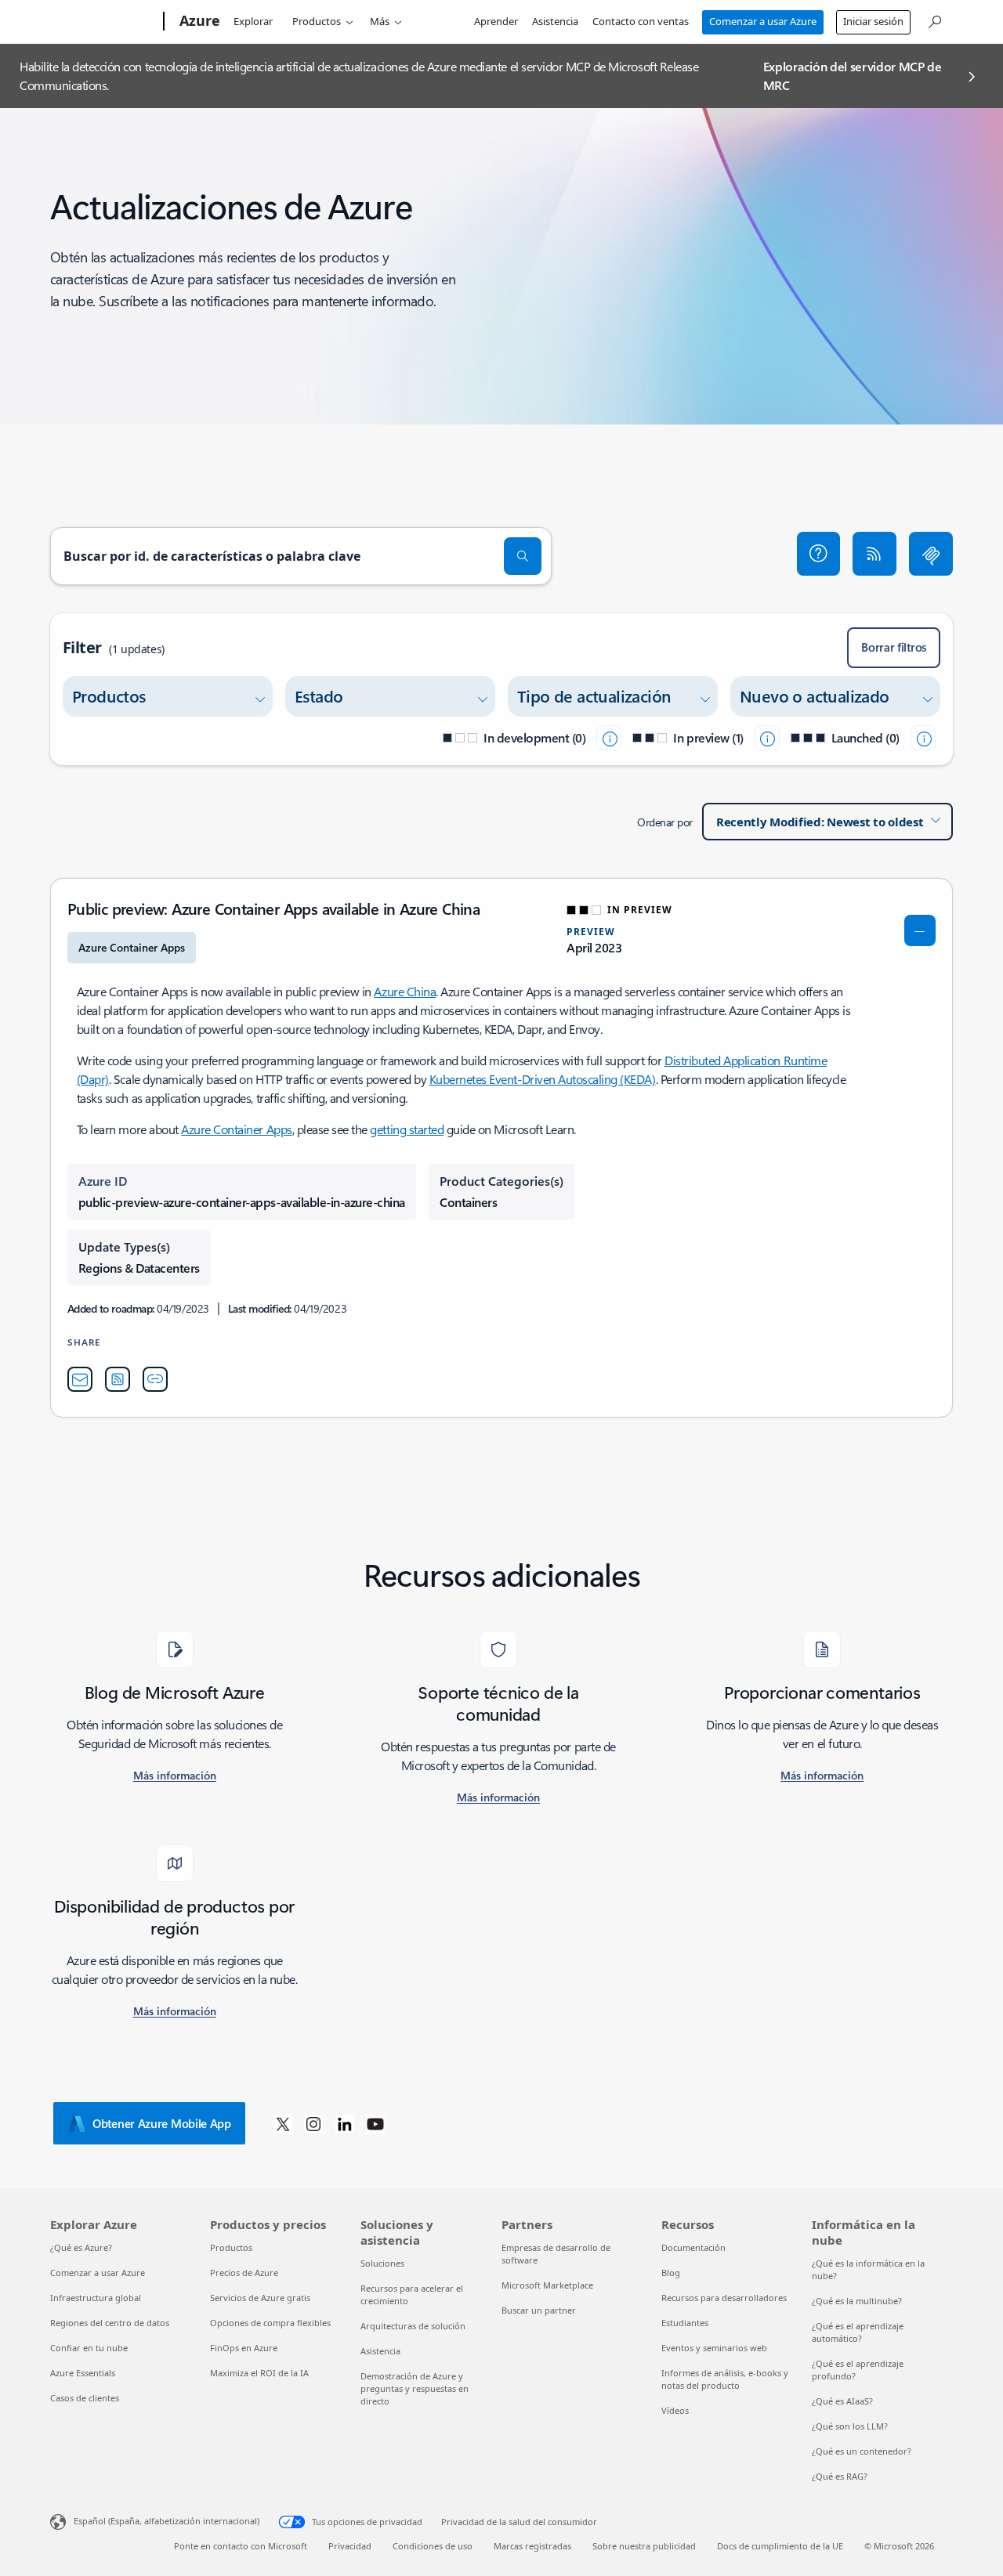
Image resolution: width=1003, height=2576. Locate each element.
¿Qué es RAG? (840, 2476)
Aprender (496, 21)
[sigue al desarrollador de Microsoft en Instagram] (313, 2123)
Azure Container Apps (236, 1129)
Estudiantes (685, 2323)
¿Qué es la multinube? (857, 2301)
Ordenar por (665, 822)
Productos (317, 21)
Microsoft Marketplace (547, 2285)
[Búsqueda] (523, 556)
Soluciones (382, 2263)
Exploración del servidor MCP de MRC (853, 76)
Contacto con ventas (641, 21)
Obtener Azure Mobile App (162, 2123)
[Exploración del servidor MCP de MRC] (931, 554)
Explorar (253, 21)
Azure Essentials (83, 2373)
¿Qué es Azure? (81, 2247)
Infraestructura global (96, 2298)
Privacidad (350, 2546)
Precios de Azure (244, 2273)
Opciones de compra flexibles (270, 2323)
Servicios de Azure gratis (260, 2298)
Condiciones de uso (433, 2546)
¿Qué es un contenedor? (862, 2451)
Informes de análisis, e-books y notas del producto (725, 2379)
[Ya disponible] (923, 738)
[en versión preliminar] (767, 738)
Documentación (693, 2247)
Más (380, 21)
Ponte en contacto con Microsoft (241, 2546)
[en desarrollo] (609, 738)
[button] (819, 554)
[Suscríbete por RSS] (874, 554)
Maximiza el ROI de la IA (259, 2373)
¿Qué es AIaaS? (842, 2401)
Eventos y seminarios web (714, 2348)
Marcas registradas (532, 2546)
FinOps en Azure (244, 2348)
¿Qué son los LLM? (850, 2426)
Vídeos (675, 2410)
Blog (671, 2273)
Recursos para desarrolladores (724, 2298)
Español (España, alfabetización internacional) (167, 2521)
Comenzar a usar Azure (763, 21)
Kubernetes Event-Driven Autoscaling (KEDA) (543, 1079)
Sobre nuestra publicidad (644, 2546)
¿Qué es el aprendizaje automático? (858, 2332)
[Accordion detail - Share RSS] (118, 1379)
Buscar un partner (539, 2310)
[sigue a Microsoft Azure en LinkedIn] (345, 2123)
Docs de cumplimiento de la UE (780, 2546)
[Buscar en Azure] (934, 20)
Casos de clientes (85, 2398)
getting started (407, 1129)
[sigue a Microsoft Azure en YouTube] (375, 2123)
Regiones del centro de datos (110, 2323)
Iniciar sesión (873, 21)
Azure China (405, 991)
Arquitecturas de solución (413, 2326)
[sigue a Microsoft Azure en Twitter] (283, 2123)
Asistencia (555, 21)
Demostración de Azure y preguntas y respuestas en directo (415, 2388)
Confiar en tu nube (89, 2348)
